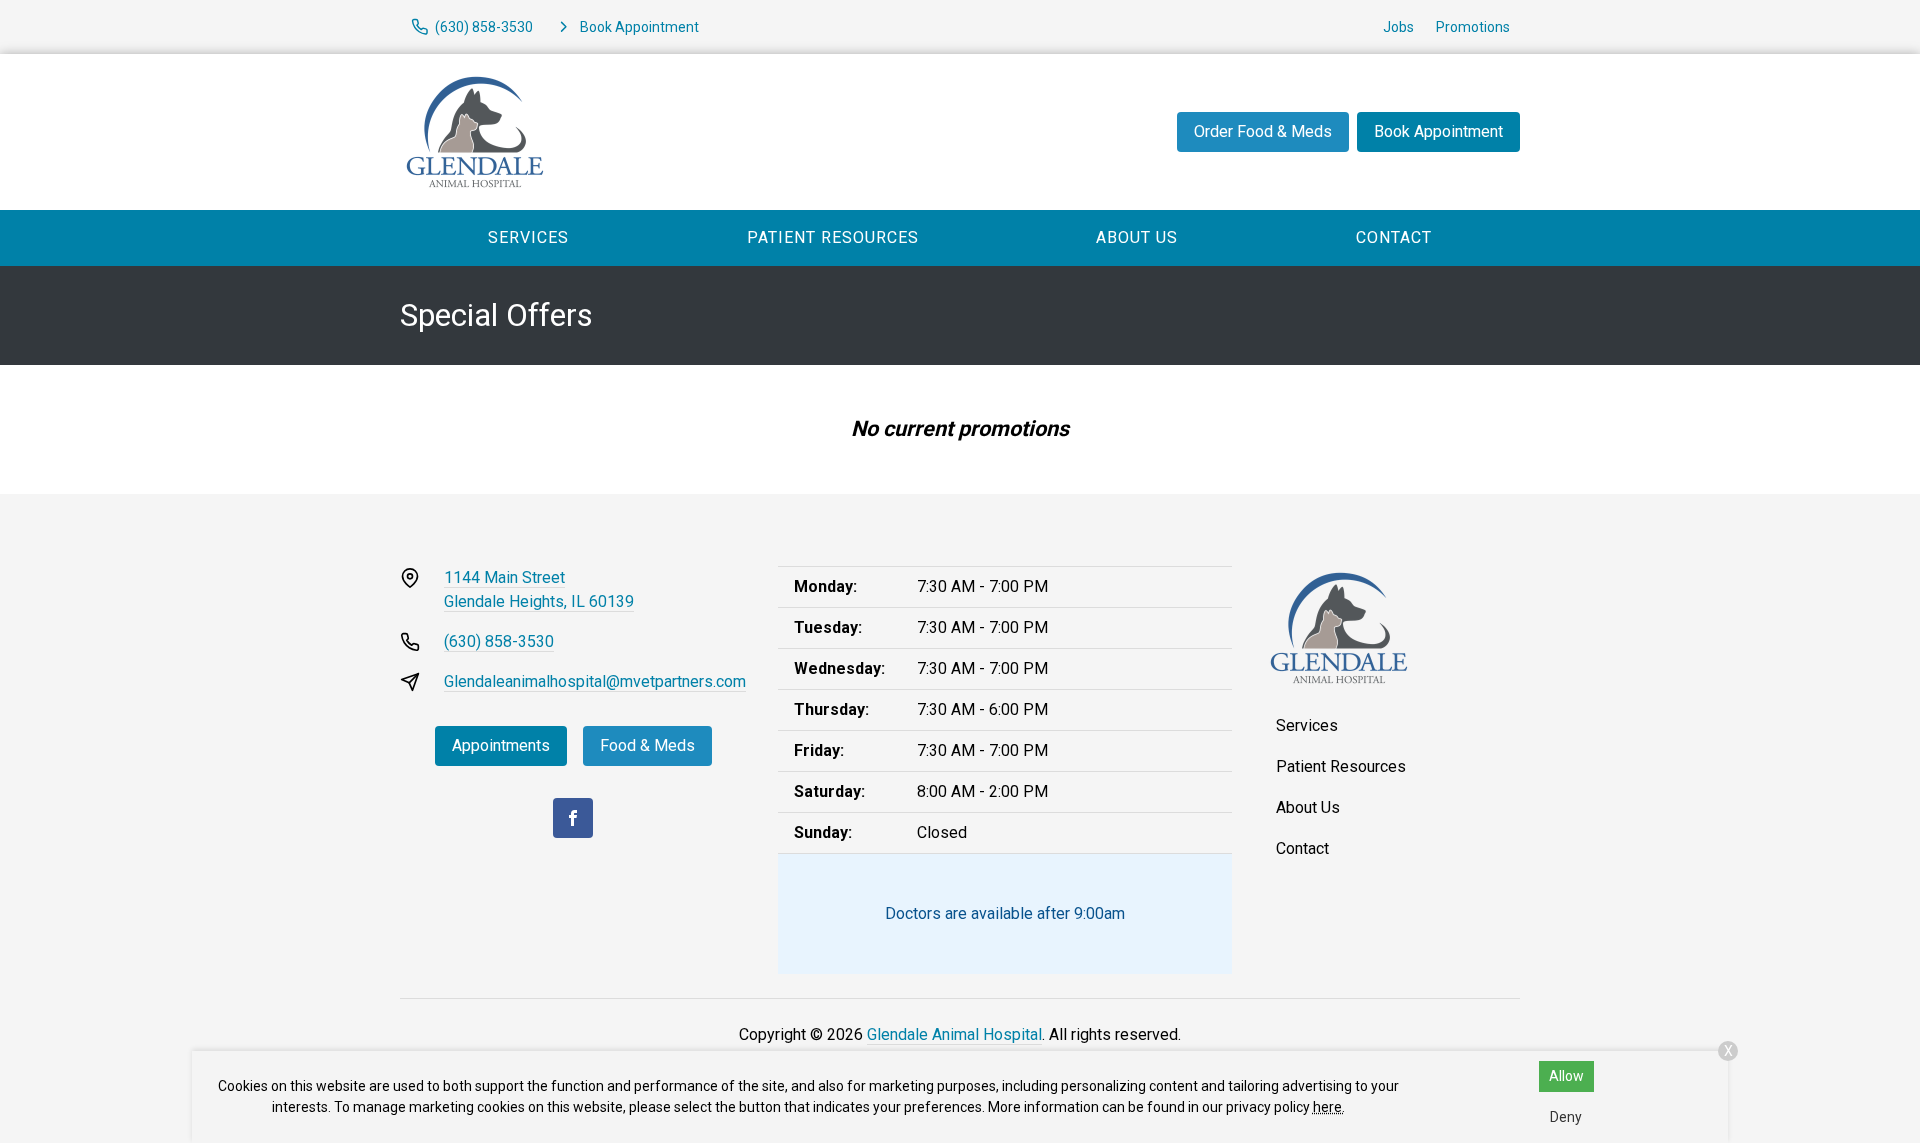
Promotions (1473, 27)
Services (528, 237)
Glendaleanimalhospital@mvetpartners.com (595, 681)
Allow (1566, 1076)
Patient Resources (833, 237)
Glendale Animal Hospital (954, 1034)
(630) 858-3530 (499, 641)
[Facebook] (573, 818)
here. (1329, 1107)
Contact (1394, 237)
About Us (1137, 237)
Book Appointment (1438, 131)
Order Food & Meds (1263, 131)
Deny (1566, 1117)
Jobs (1398, 27)
